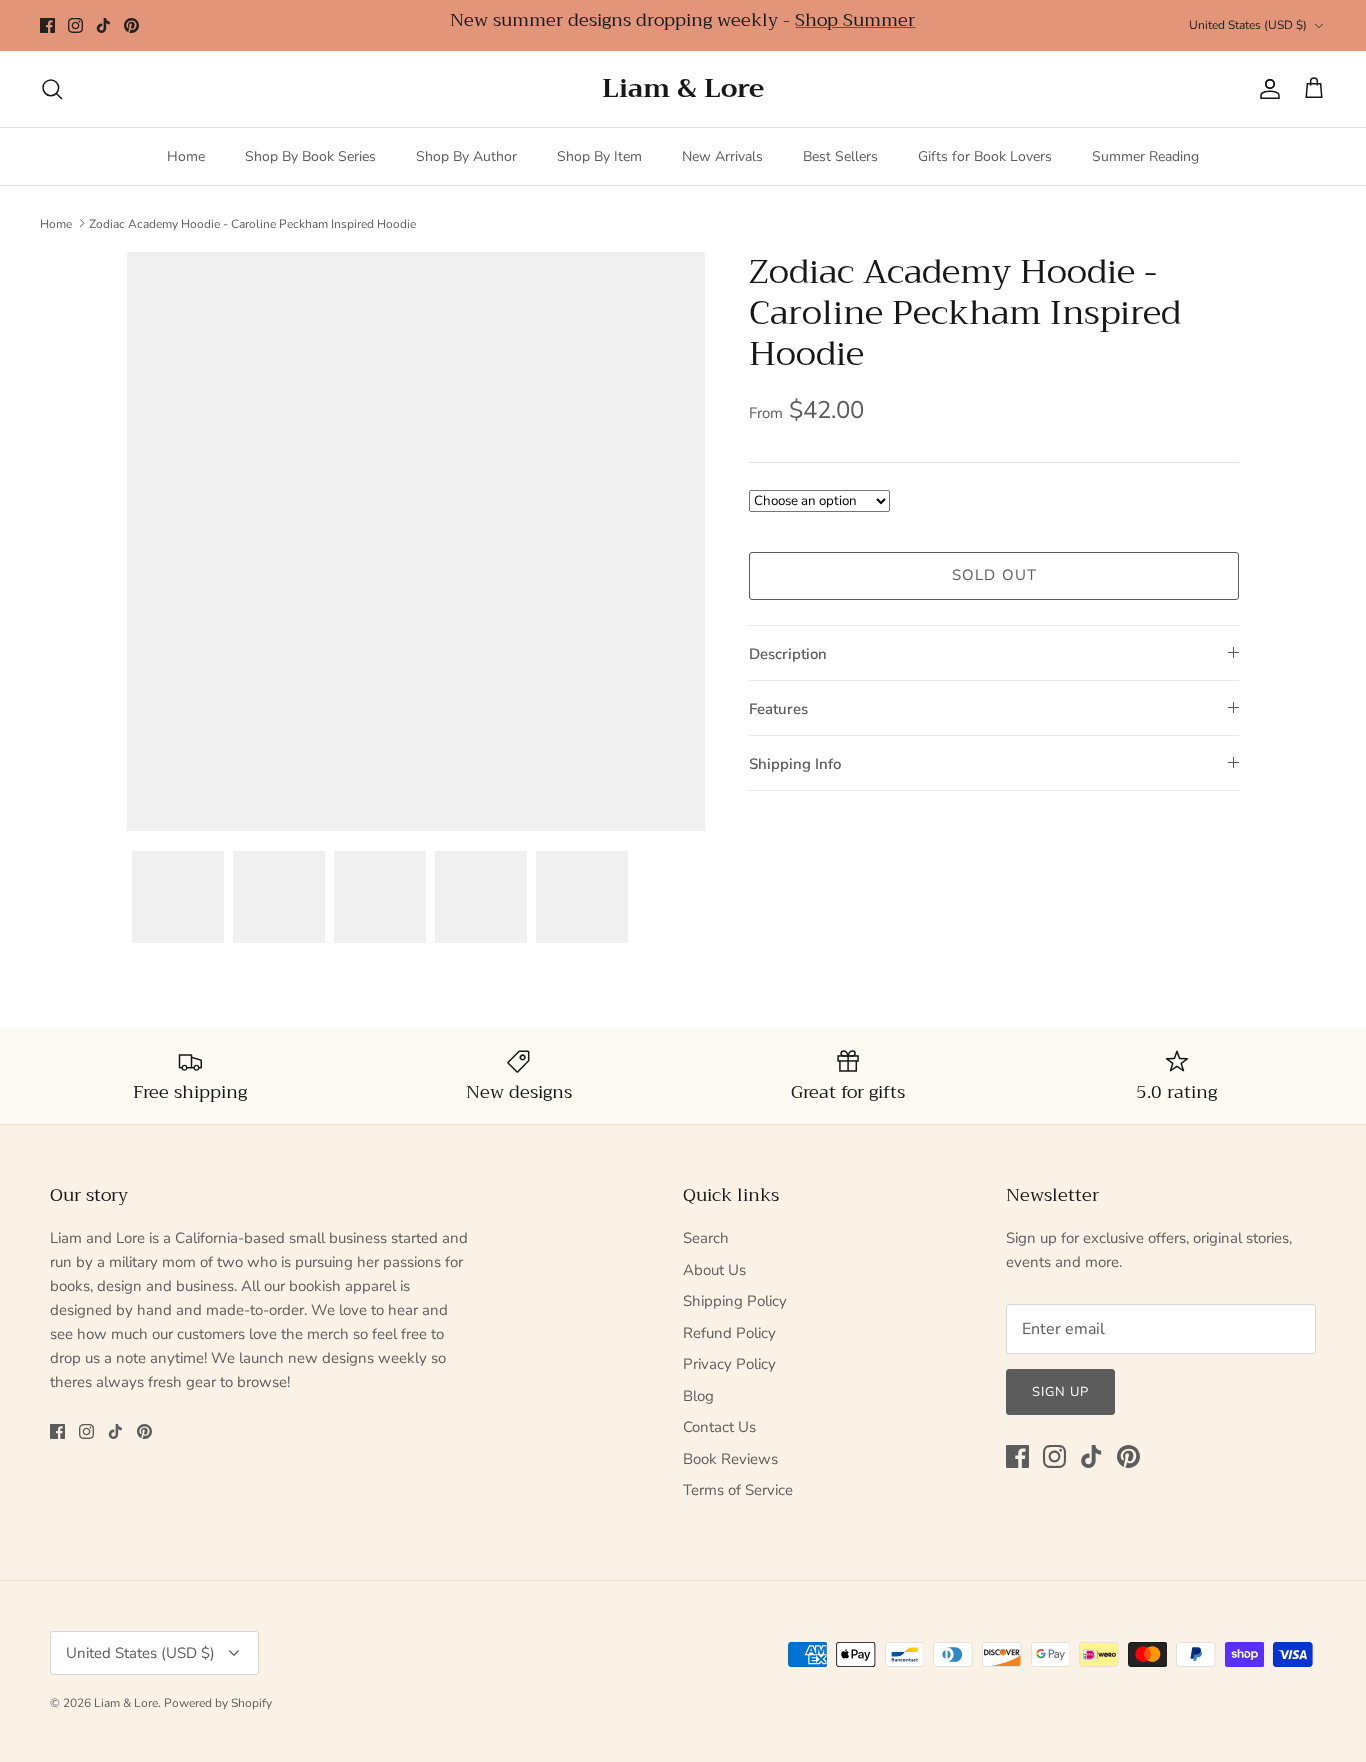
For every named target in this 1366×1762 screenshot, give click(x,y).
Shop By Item (599, 156)
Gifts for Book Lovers (985, 156)
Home (186, 156)
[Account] (1266, 89)
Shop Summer (855, 20)
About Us (714, 1270)
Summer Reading (1145, 156)
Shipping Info (795, 764)
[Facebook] (47, 25)
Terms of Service (738, 1490)
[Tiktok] (103, 25)
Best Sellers (840, 156)
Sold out (995, 575)
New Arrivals (722, 156)
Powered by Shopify (218, 1703)
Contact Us (719, 1427)
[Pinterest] (131, 25)
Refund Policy (729, 1333)
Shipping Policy (735, 1301)
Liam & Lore (126, 1703)
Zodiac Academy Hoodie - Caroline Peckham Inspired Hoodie (252, 223)
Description (788, 654)
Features (778, 709)
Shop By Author (466, 156)
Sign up (1060, 1392)
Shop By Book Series (310, 156)
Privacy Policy (729, 1364)
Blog (698, 1396)
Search (706, 1238)
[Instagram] (75, 25)
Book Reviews (730, 1459)
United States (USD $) (1248, 25)
